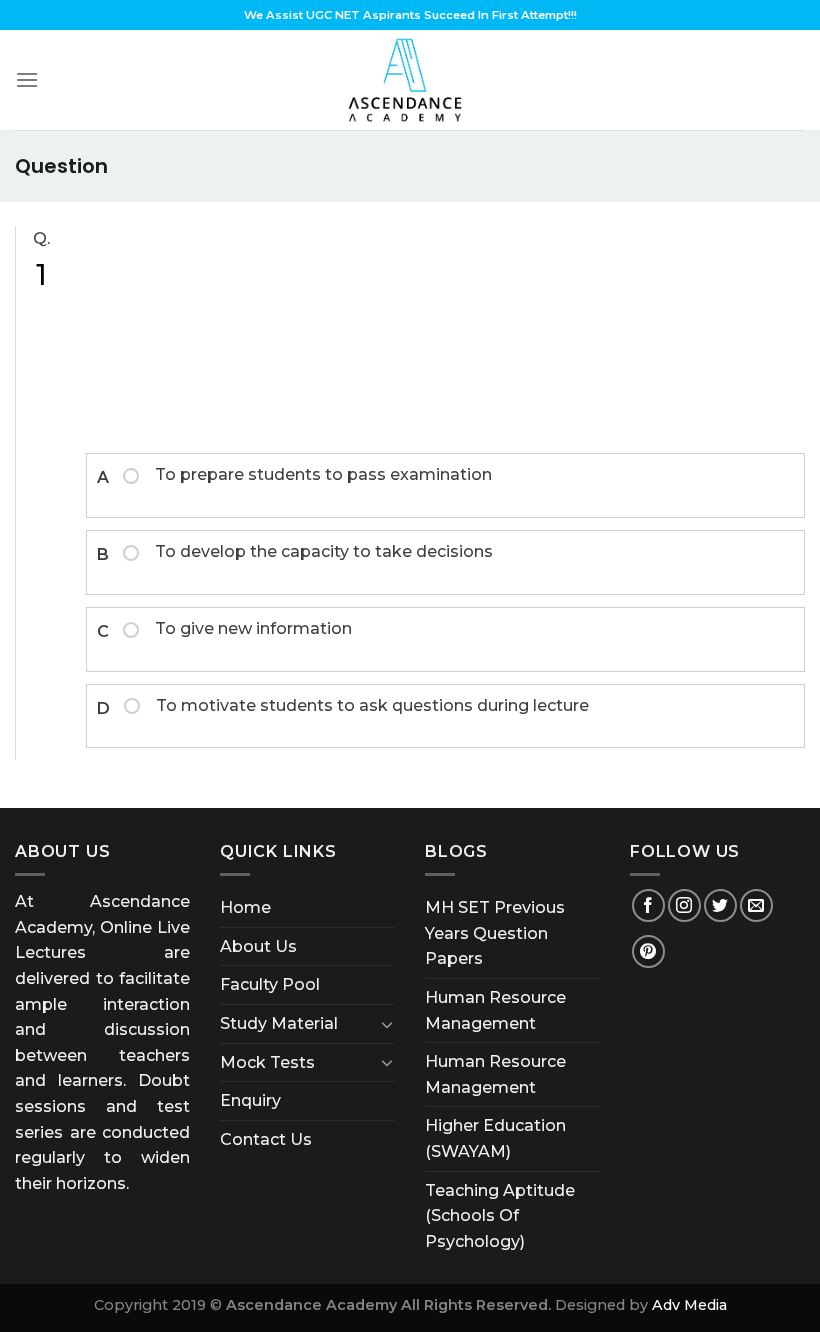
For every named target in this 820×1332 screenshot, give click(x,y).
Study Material (279, 1023)
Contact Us (266, 1139)
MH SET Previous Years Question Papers (495, 933)
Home (245, 907)
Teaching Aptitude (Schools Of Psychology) (500, 1216)
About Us (258, 946)
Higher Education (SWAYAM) (495, 1138)
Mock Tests (267, 1062)
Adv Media (689, 1305)
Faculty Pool (270, 984)
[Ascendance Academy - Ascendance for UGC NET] (410, 80)
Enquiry (250, 1100)
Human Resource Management (495, 1010)
